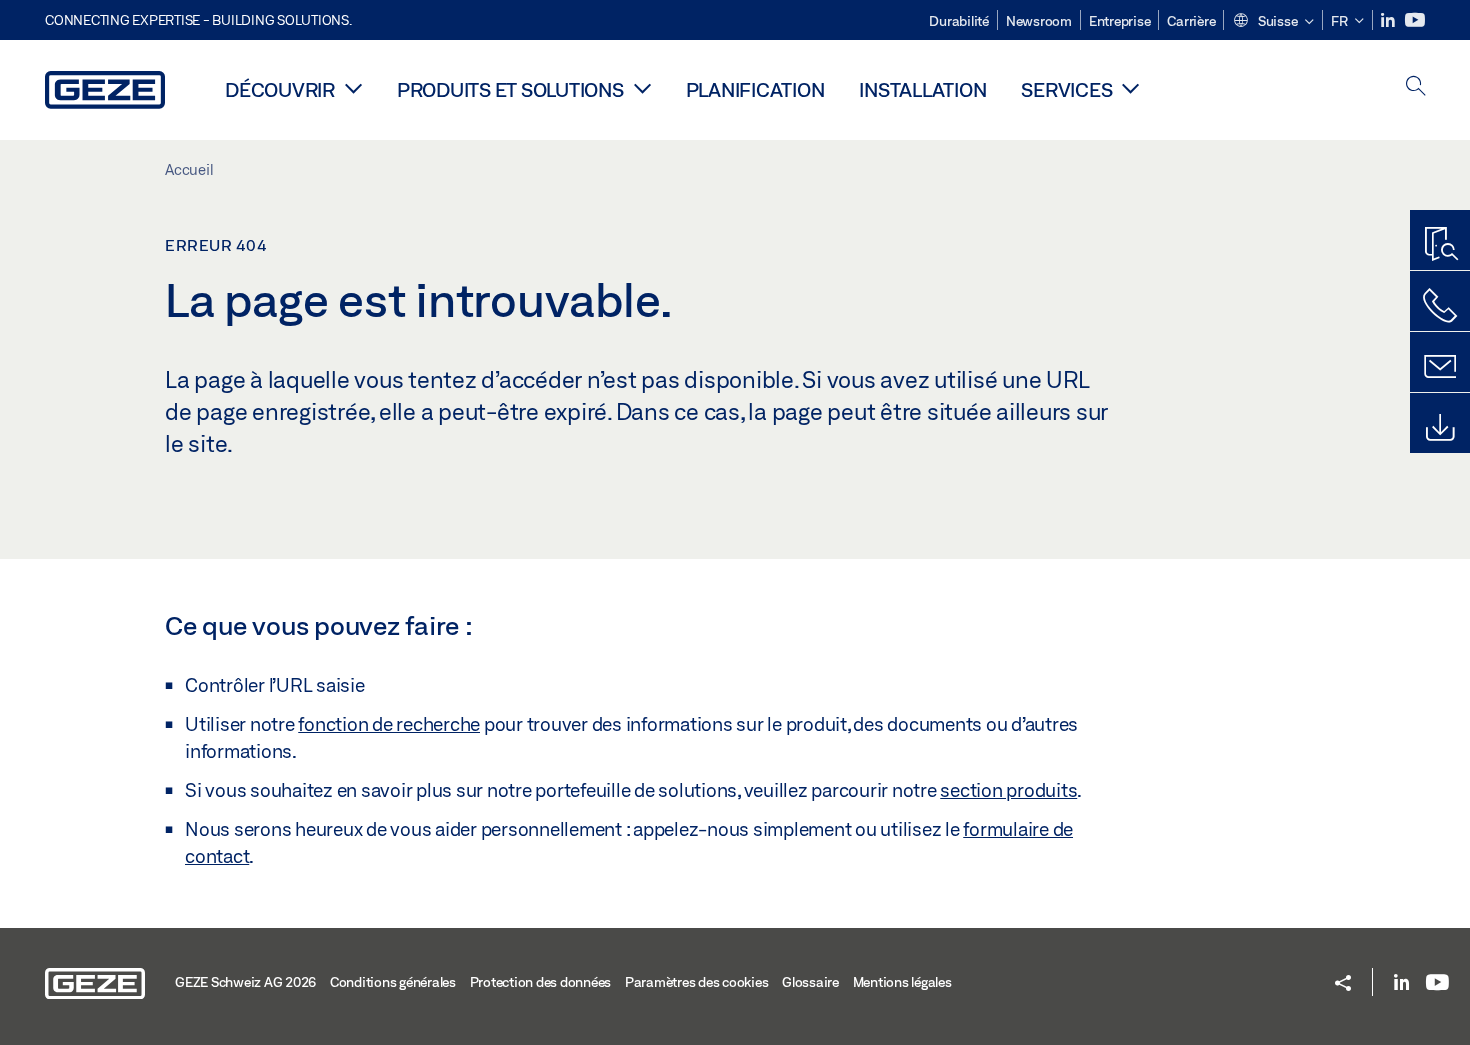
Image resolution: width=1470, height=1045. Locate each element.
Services (1066, 89)
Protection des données (541, 982)
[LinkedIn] (1389, 20)
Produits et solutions (510, 89)
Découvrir (280, 89)
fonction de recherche (389, 724)
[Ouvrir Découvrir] (353, 88)
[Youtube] (1415, 20)
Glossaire (810, 982)
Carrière (1191, 21)
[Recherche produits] (1440, 245)
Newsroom (1039, 21)
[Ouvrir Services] (1130, 88)
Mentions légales (902, 982)
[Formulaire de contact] (1440, 367)
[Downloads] (1440, 428)
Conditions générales (393, 982)
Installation (922, 89)
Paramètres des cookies (697, 982)
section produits (1008, 790)
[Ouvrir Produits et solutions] (642, 88)
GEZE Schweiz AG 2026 (245, 982)
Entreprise (1120, 21)
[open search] (1416, 87)
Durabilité (959, 21)
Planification (755, 89)
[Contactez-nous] (1440, 306)
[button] (1273, 22)
